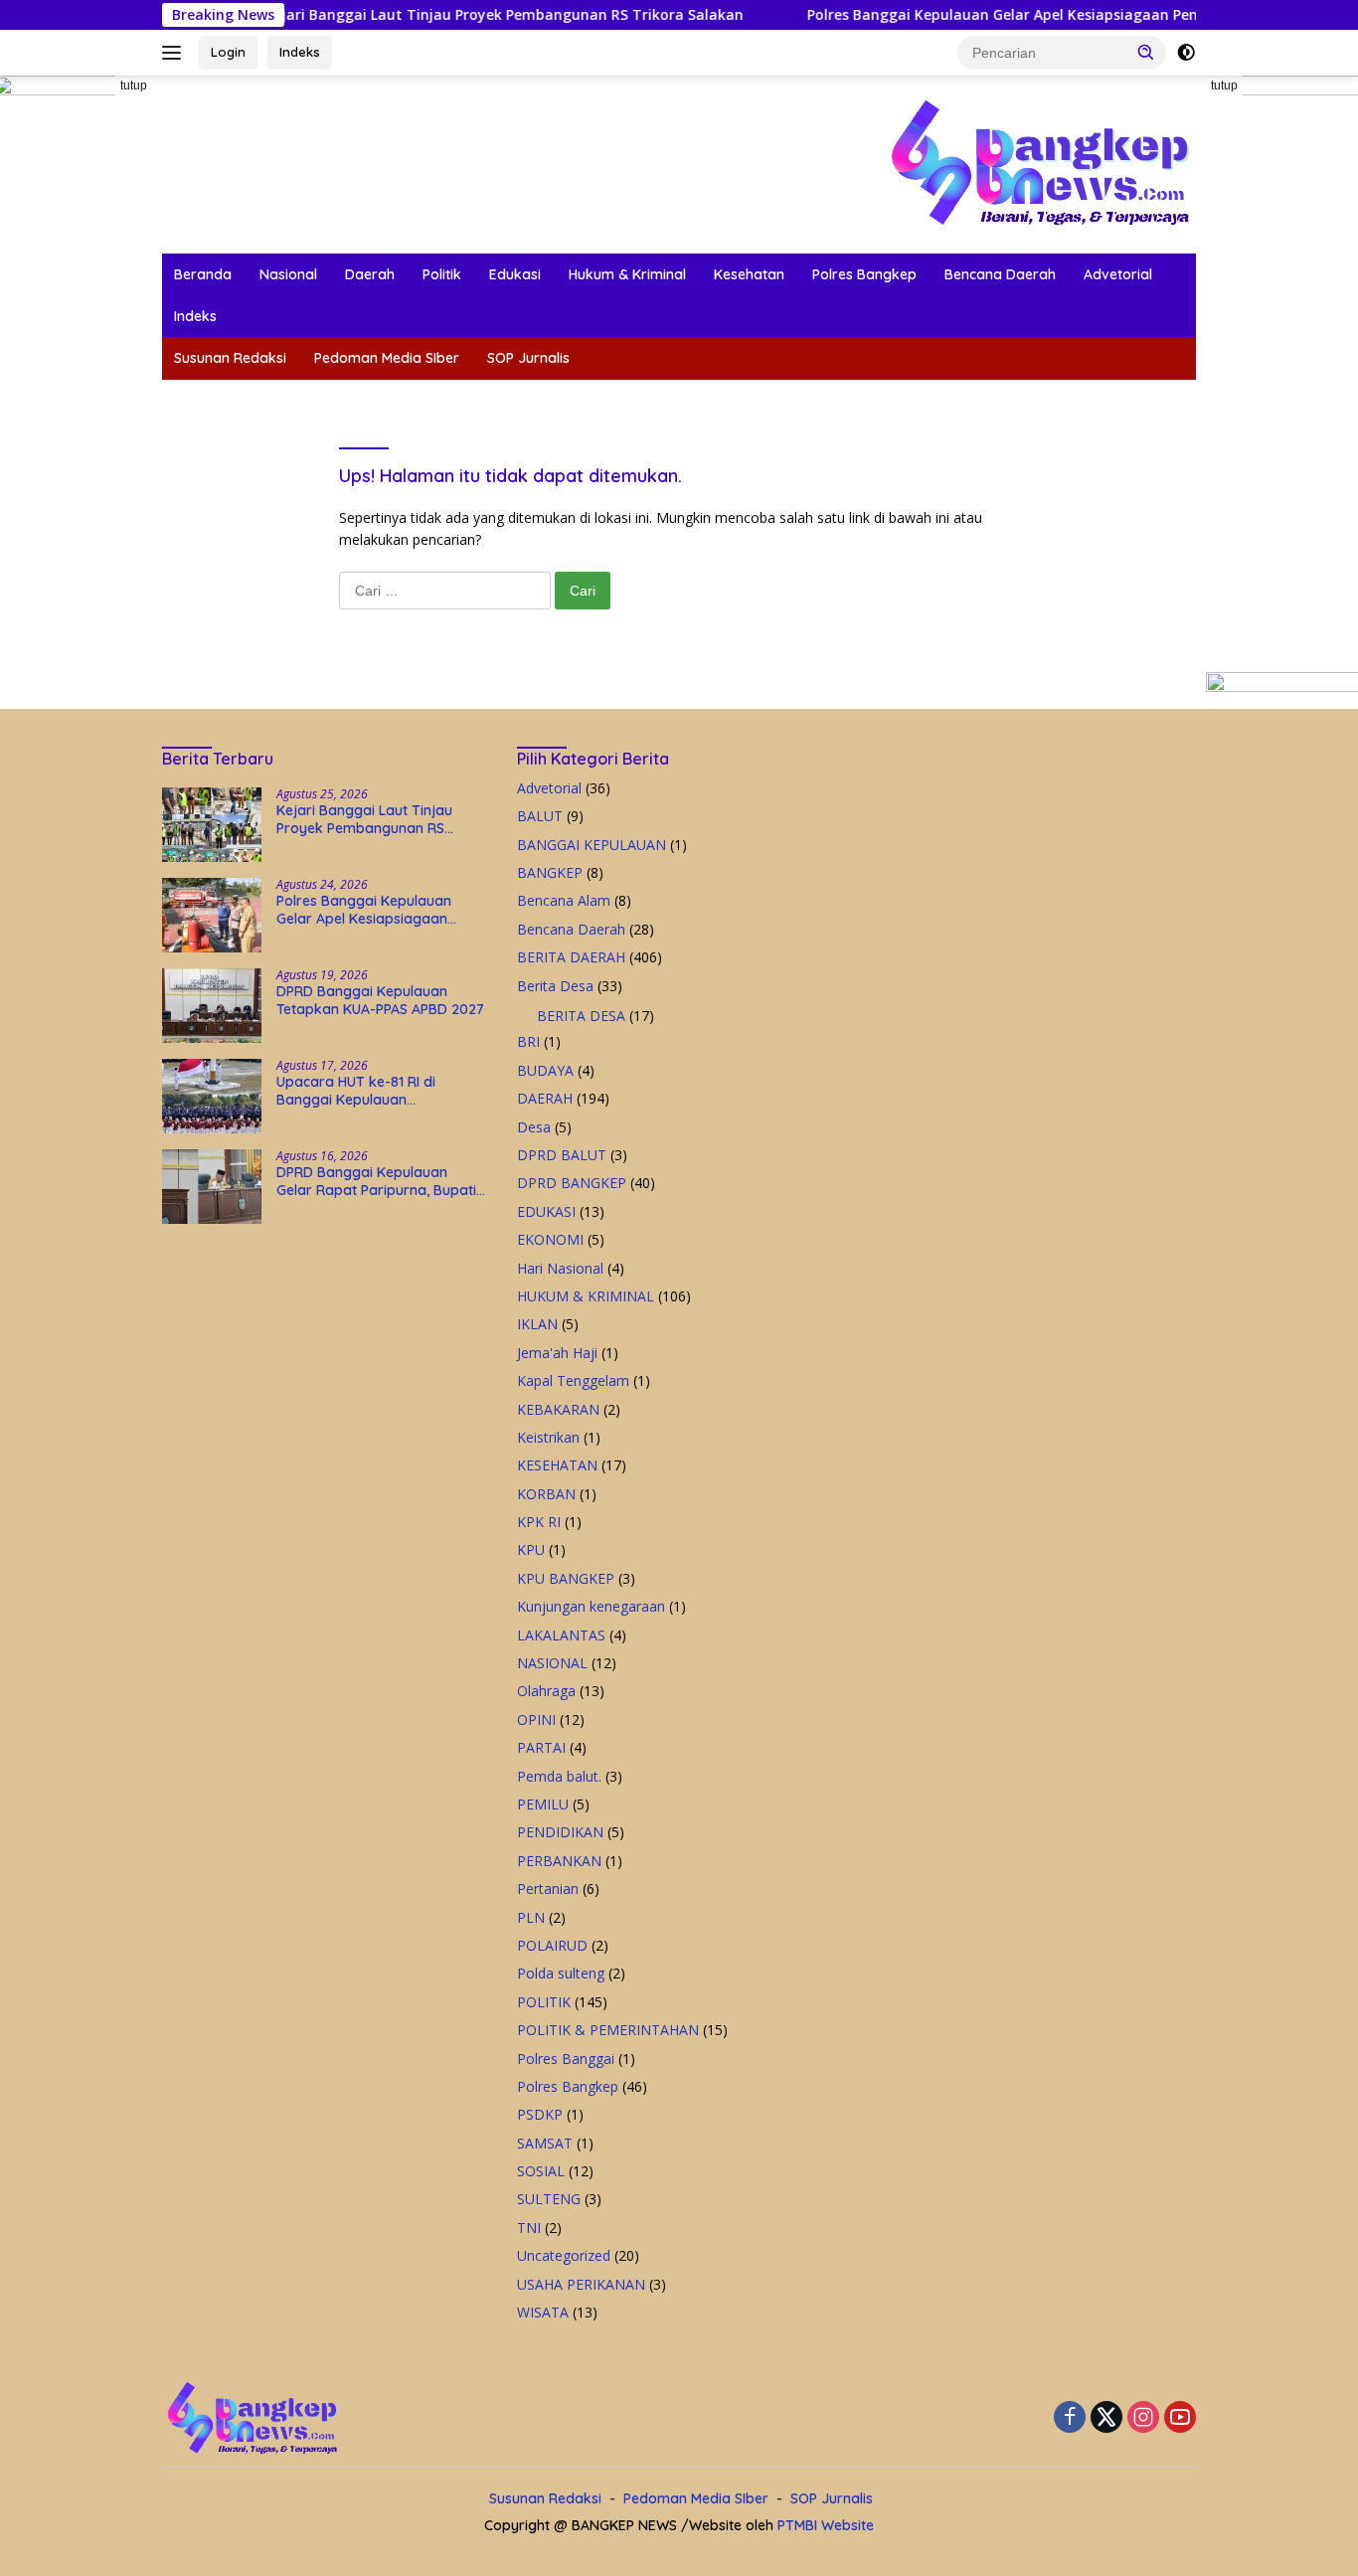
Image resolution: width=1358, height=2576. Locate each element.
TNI (529, 2228)
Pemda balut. (559, 1776)
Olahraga (546, 1691)
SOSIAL (541, 2171)
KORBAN (546, 1494)
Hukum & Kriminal (627, 274)
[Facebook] (1070, 2418)
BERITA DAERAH (571, 957)
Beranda (203, 274)
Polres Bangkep (864, 274)
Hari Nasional (560, 1268)
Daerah (370, 274)
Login (228, 52)
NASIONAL (552, 1663)
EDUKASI (546, 1211)
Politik (442, 274)
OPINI (536, 1719)
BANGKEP (550, 872)
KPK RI (539, 1522)
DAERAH (545, 1098)
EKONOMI (550, 1239)
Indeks (300, 52)
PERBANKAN (559, 1861)
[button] (1146, 52)
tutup (134, 86)
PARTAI (541, 1747)
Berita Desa (555, 986)
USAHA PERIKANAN (581, 2284)
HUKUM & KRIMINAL (586, 1296)
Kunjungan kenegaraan (591, 1606)
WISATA (543, 2312)
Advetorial (1118, 274)
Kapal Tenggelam (573, 1380)
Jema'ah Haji (557, 1353)
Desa (534, 1127)
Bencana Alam (564, 900)
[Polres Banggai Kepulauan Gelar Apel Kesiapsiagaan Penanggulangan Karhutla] (212, 915)
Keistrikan (548, 1437)
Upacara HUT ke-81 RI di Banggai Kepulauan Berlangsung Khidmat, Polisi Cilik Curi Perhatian (368, 1091)
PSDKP (540, 2114)
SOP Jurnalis (528, 358)
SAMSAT (545, 2143)
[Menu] (175, 53)
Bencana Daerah (1000, 274)
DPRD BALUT (562, 1155)
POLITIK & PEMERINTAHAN (608, 2030)
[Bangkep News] (1039, 163)
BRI (528, 1041)
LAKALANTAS (561, 1635)
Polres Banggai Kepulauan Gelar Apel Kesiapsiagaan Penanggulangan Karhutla (966, 15)
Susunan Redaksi (230, 358)
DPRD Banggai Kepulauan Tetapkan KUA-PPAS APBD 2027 (380, 1000)
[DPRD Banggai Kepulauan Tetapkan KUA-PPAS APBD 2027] (212, 1006)
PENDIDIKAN (560, 1832)
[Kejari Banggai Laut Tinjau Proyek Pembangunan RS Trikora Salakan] (212, 825)
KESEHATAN (557, 1465)
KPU (531, 1549)
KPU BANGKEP (566, 1578)
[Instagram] (1143, 2418)
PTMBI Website (826, 2525)
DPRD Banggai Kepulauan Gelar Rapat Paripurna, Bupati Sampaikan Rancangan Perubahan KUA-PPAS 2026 (376, 1181)
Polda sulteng (561, 1973)
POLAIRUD (552, 1945)
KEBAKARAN (558, 1409)
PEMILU (543, 1804)
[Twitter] (1106, 2418)
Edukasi (515, 274)
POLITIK (544, 2002)
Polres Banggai (566, 2059)
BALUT (540, 816)
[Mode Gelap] (1186, 53)
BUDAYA (545, 1070)
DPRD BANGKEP (572, 1183)
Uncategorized (564, 2255)
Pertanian (548, 1889)
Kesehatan (749, 274)
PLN (531, 1917)
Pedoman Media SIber (387, 358)
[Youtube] (1180, 2418)
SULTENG (549, 2199)
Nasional (288, 274)
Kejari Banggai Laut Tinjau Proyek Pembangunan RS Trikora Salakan (388, 15)
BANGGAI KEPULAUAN (592, 845)
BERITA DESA (581, 1016)
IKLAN (537, 1324)
